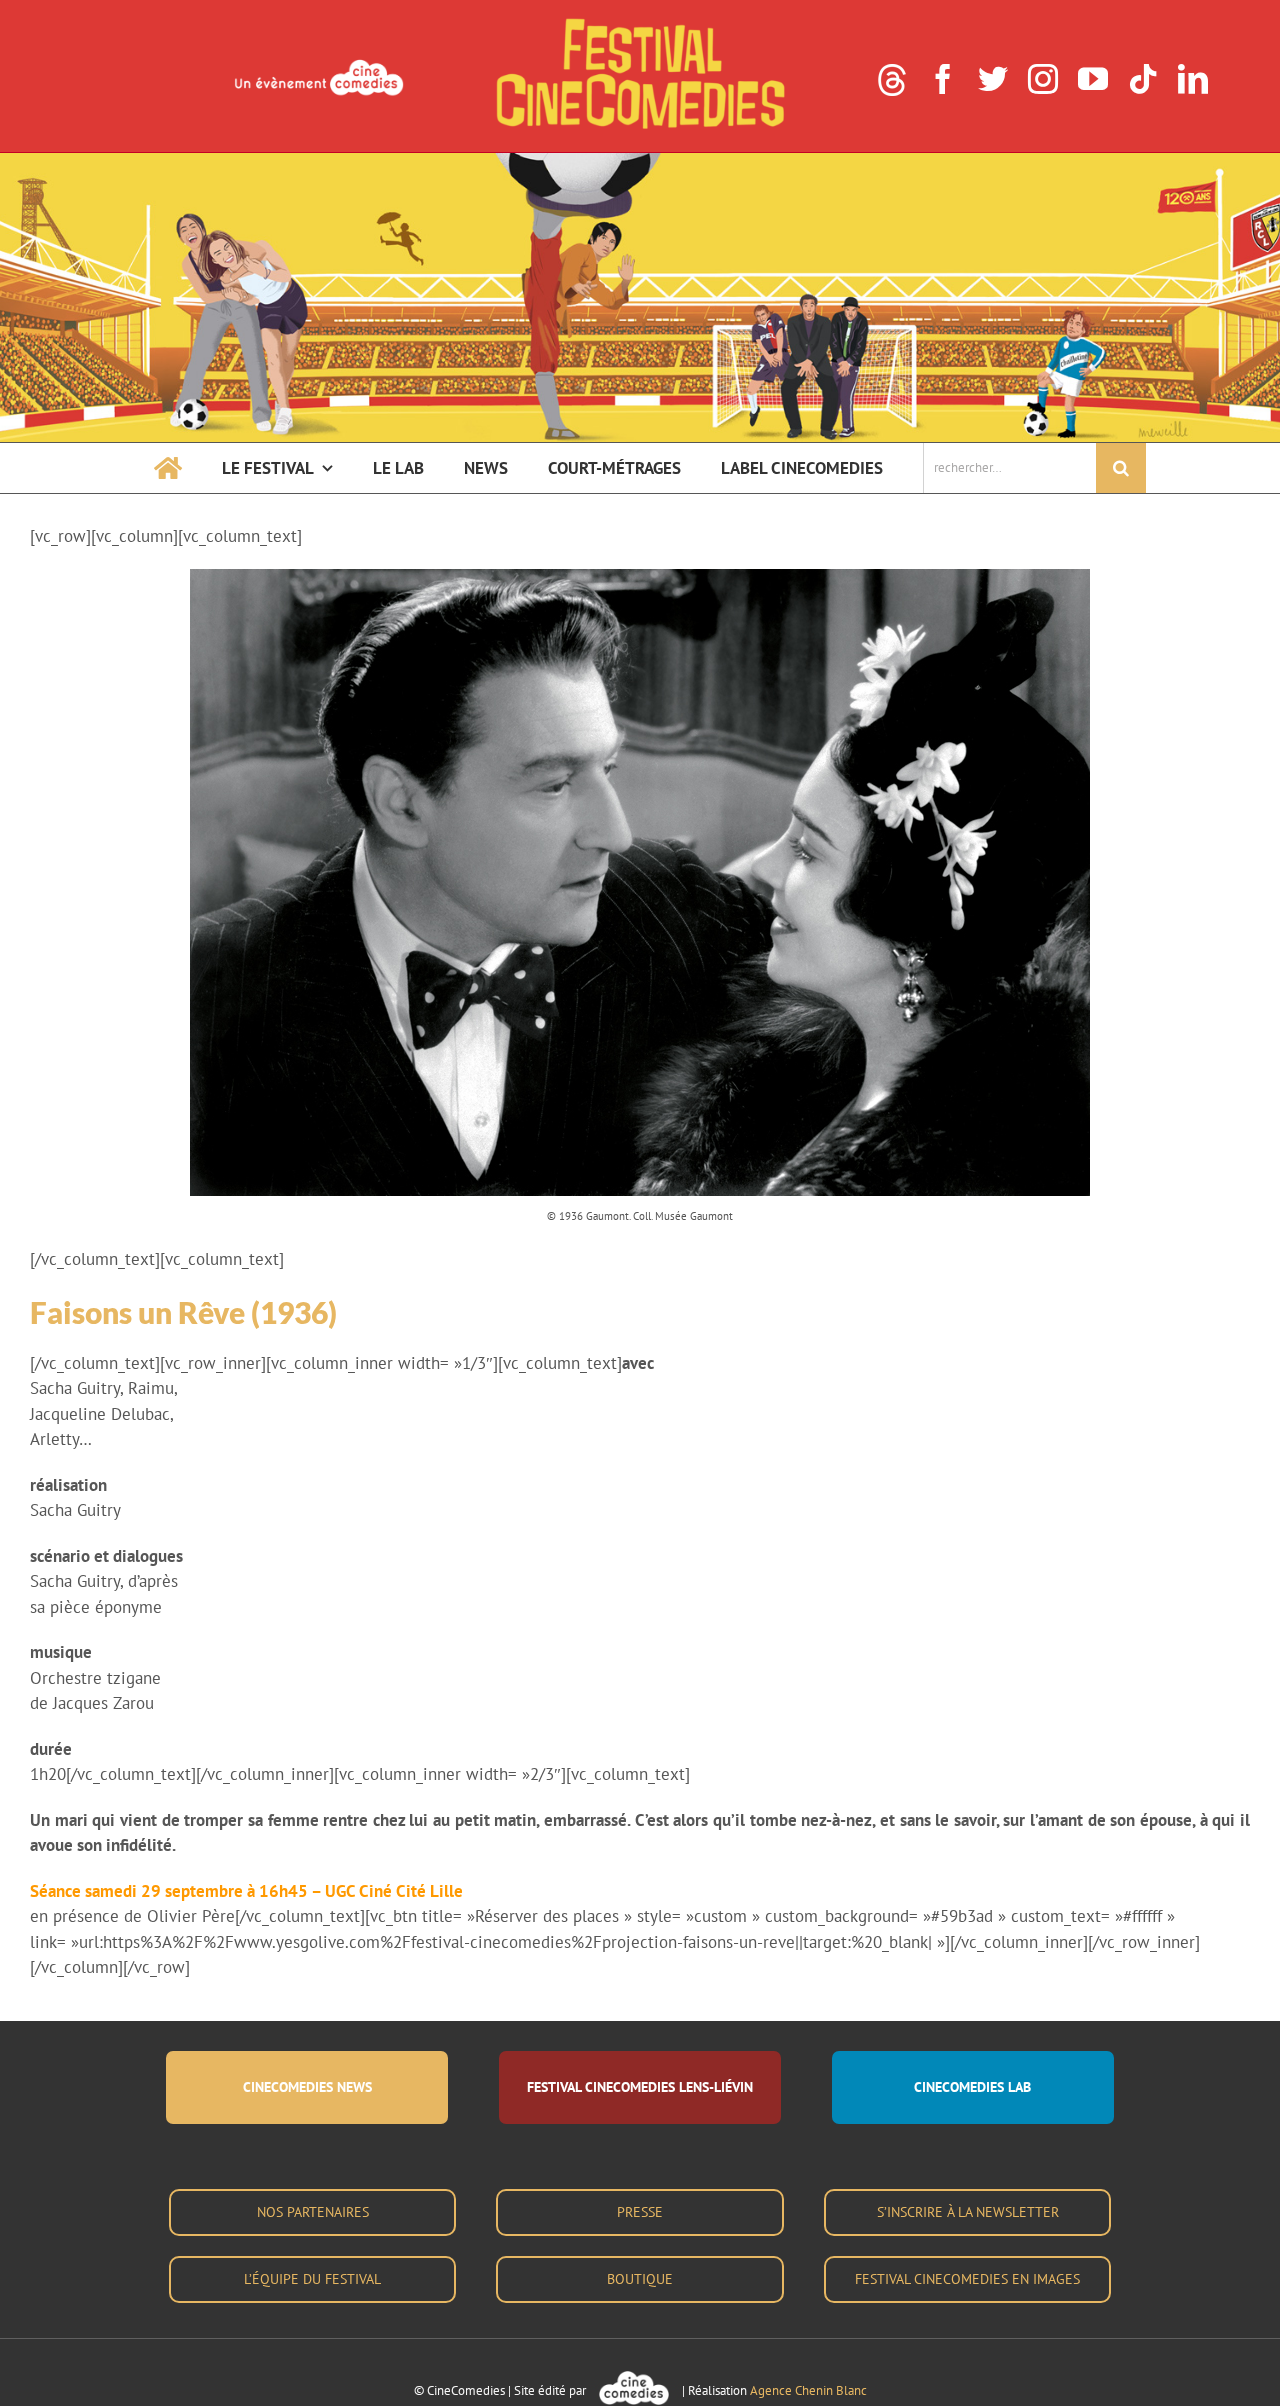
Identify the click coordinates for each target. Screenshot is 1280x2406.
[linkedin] (1193, 79)
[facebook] (943, 79)
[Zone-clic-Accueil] (640, 161)
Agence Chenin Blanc (808, 2390)
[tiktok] (1143, 79)
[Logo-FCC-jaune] (640, 22)
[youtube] (1093, 79)
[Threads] (892, 80)
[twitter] (993, 79)
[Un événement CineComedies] (319, 62)
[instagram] (1043, 79)
